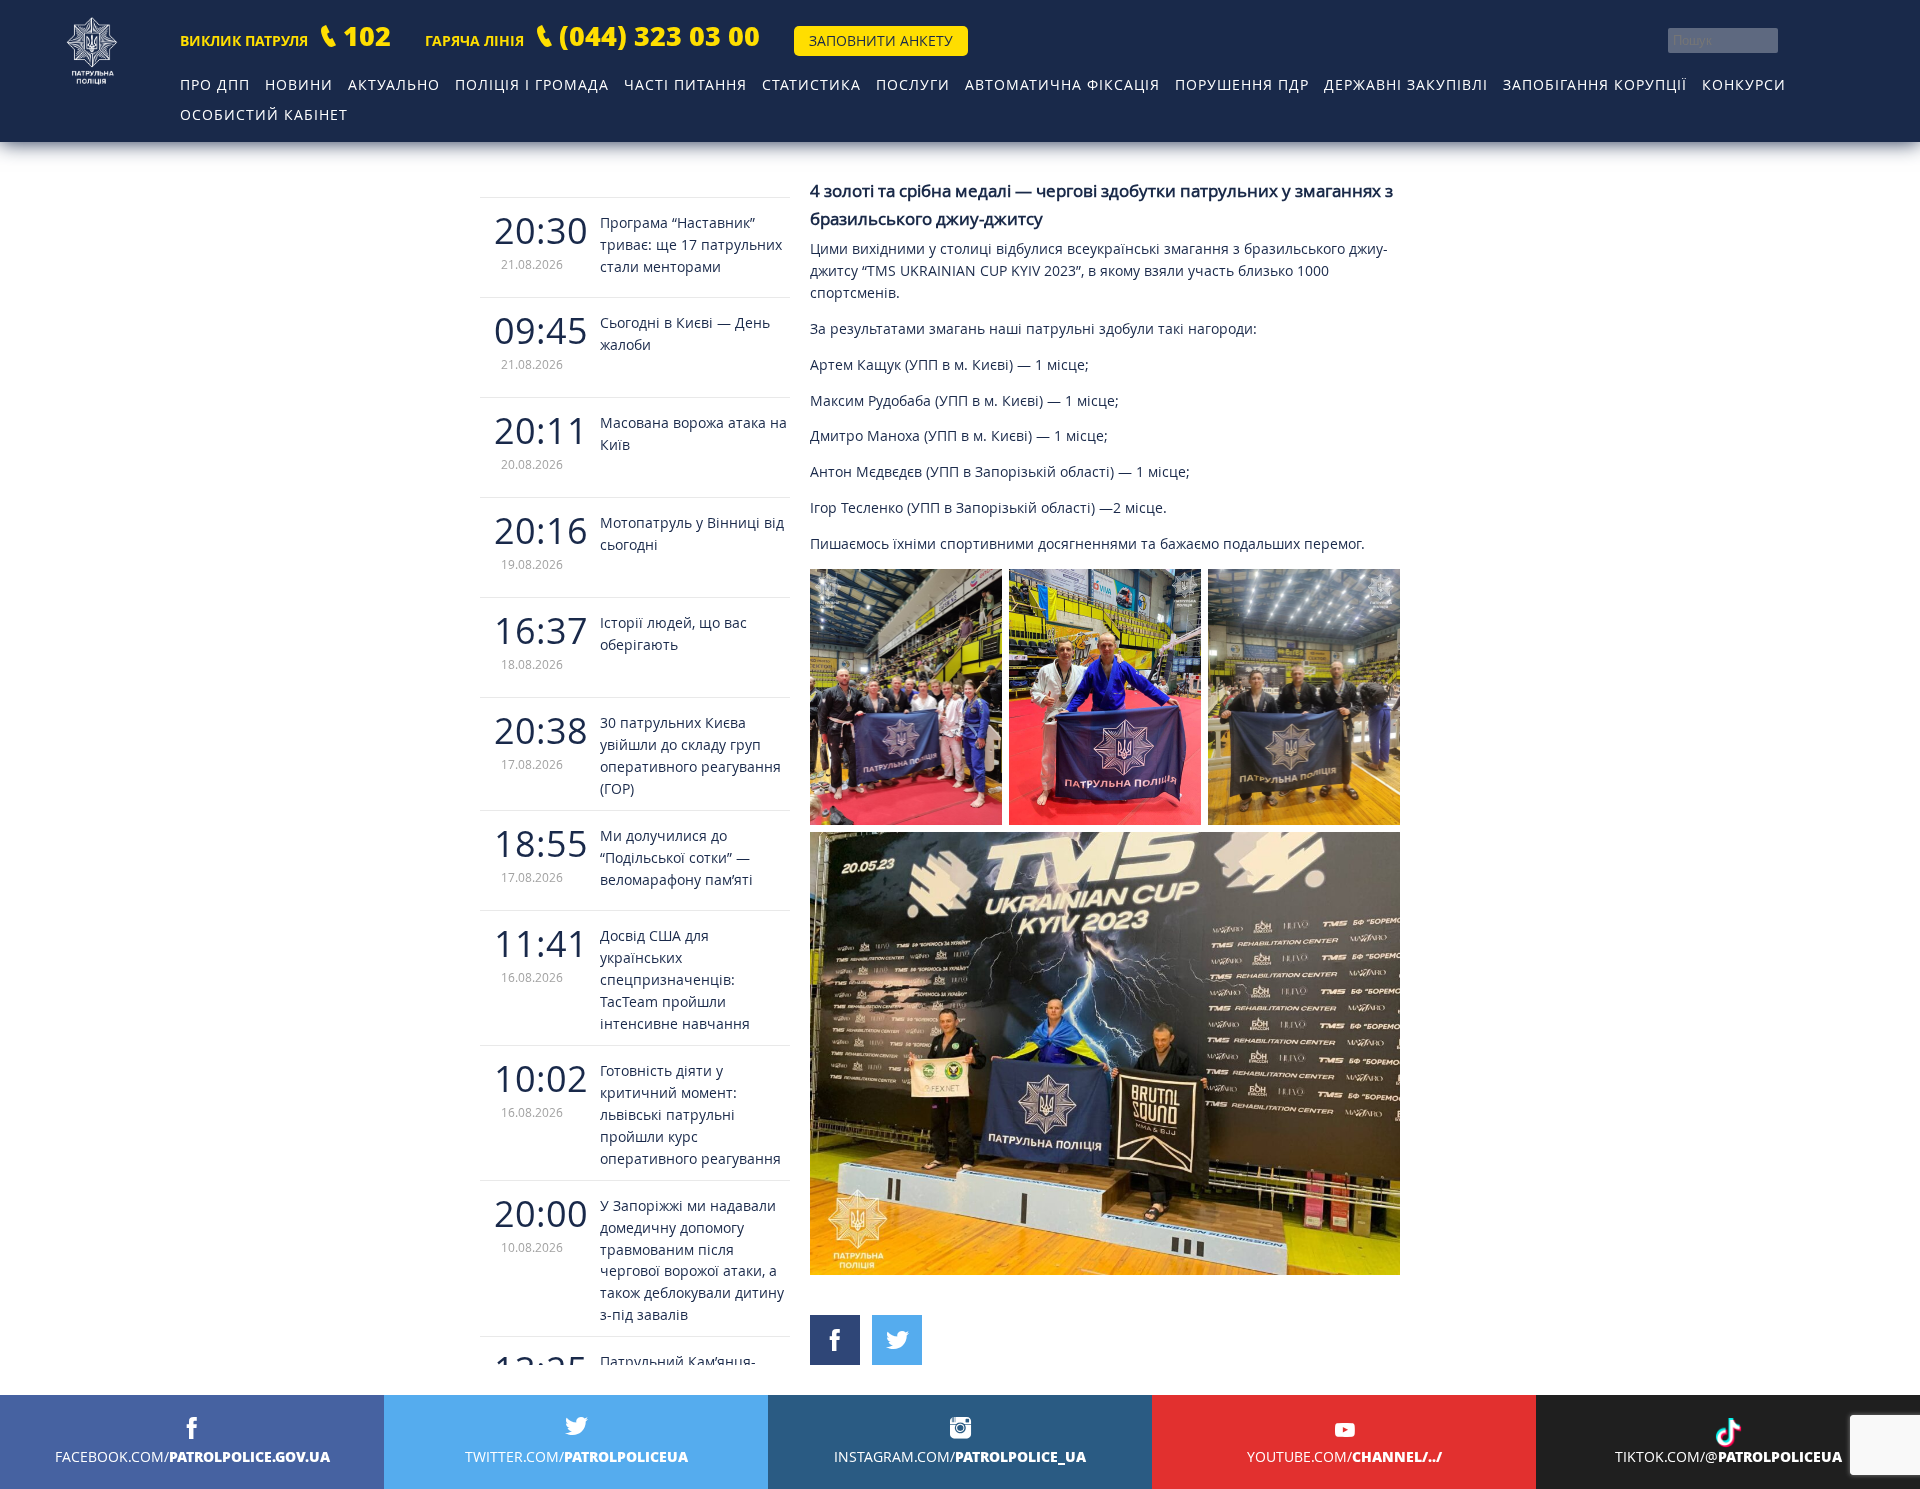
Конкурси (1744, 84)
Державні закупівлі (1406, 84)
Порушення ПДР (1242, 84)
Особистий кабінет (264, 114)
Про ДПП (215, 84)
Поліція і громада (532, 84)
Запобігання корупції (1595, 84)
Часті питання (685, 84)
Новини (299, 84)
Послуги (913, 84)
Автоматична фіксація (1062, 84)
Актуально (394, 84)
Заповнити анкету (881, 40)
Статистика (811, 84)
